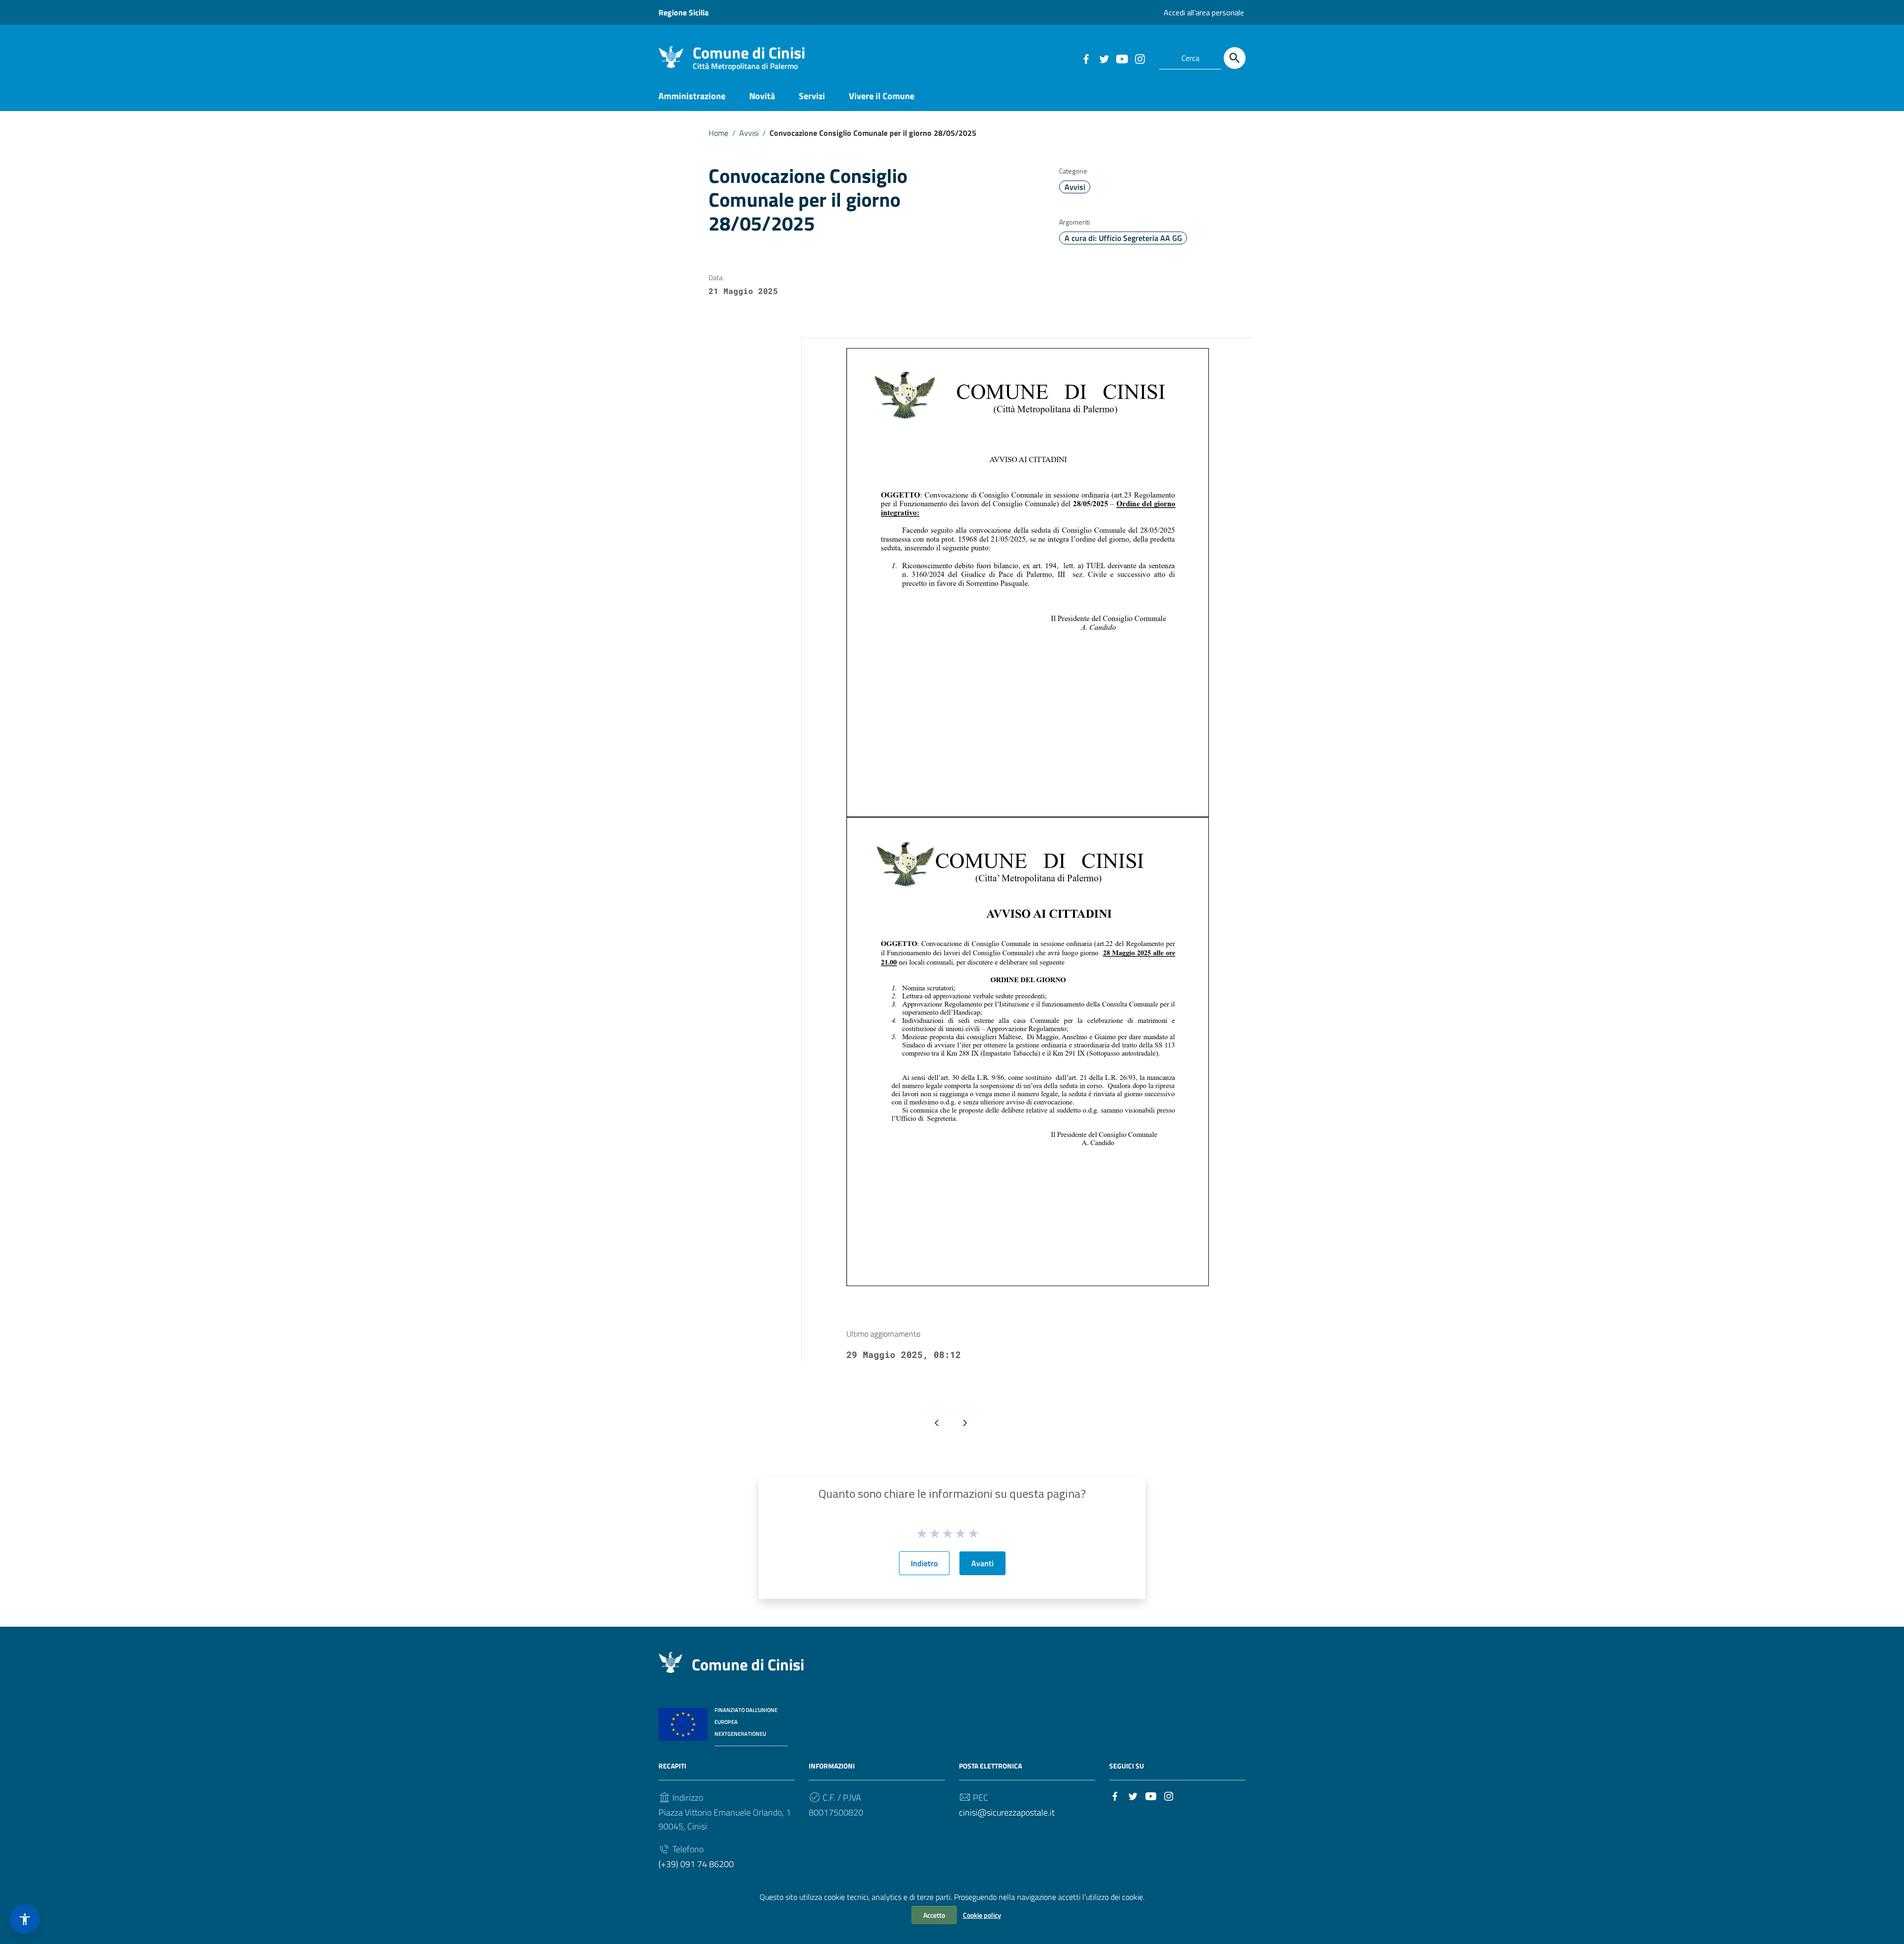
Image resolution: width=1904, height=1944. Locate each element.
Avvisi (749, 133)
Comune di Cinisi (749, 55)
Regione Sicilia (684, 12)
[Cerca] (1235, 58)
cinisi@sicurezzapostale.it (1007, 1812)
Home (718, 133)
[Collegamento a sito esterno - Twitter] (1104, 58)
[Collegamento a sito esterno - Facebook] (1086, 58)
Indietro (924, 1563)
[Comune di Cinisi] (671, 56)
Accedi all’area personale (1204, 12)
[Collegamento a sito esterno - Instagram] (1139, 58)
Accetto (934, 1915)
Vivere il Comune (882, 96)
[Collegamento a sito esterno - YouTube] (1122, 58)
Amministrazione (692, 96)
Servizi (812, 96)
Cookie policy (982, 1915)
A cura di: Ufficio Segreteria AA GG (1123, 238)
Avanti (982, 1563)
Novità (762, 96)
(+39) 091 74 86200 (696, 1864)
